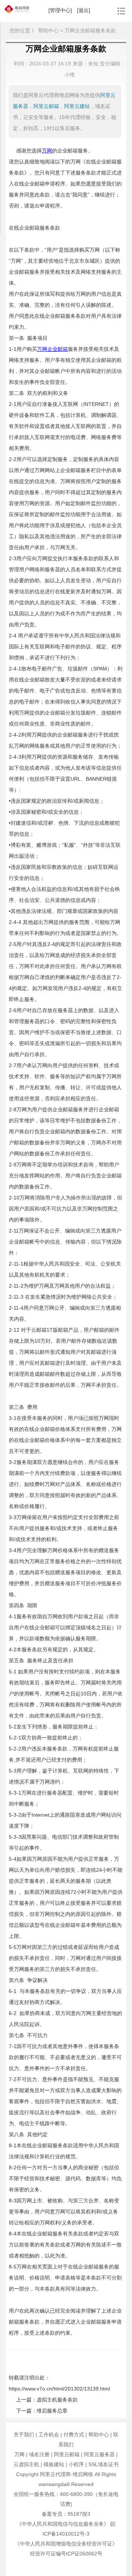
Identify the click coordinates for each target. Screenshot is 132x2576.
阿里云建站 (77, 106)
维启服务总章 (52, 2411)
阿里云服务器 (99, 2454)
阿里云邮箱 (46, 106)
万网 (19, 2454)
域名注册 (39, 2454)
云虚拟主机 (26, 2464)
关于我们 (24, 2435)
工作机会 (49, 2435)
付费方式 (74, 2435)
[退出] (84, 10)
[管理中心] (60, 10)
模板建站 (54, 2464)
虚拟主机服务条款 (57, 2400)
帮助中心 (99, 2435)
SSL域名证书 (103, 2464)
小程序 (76, 2464)
